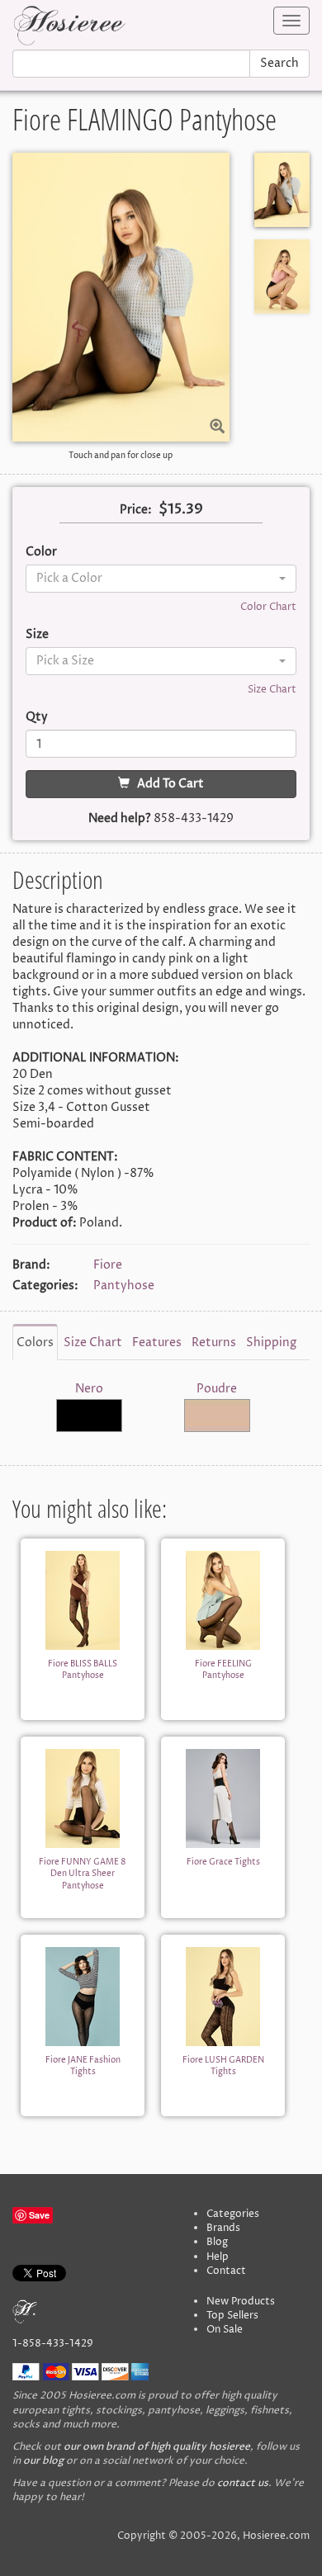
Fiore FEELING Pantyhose (223, 1670)
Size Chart (272, 690)
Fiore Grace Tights (223, 1862)
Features (157, 1342)
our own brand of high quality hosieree (157, 2447)
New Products (241, 2302)
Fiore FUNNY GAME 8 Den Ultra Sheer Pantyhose (83, 1874)
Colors (35, 1342)
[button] (161, 579)
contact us (243, 2483)
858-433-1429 (194, 818)
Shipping (271, 1342)
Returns (214, 1342)
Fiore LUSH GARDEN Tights (223, 2066)
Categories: (45, 1286)
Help (218, 2257)
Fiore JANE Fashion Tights (83, 2066)
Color (41, 552)
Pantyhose (124, 1286)
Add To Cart (167, 784)
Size (37, 634)
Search (279, 63)
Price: (136, 510)
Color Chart (268, 607)
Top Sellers (232, 2316)
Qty (37, 717)
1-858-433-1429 (53, 2344)
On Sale (225, 2330)
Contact (226, 2271)
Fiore (108, 1265)
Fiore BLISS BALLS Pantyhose (83, 1670)
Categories (233, 2214)
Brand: (31, 1265)
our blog (43, 2461)
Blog (217, 2242)
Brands (223, 2228)
